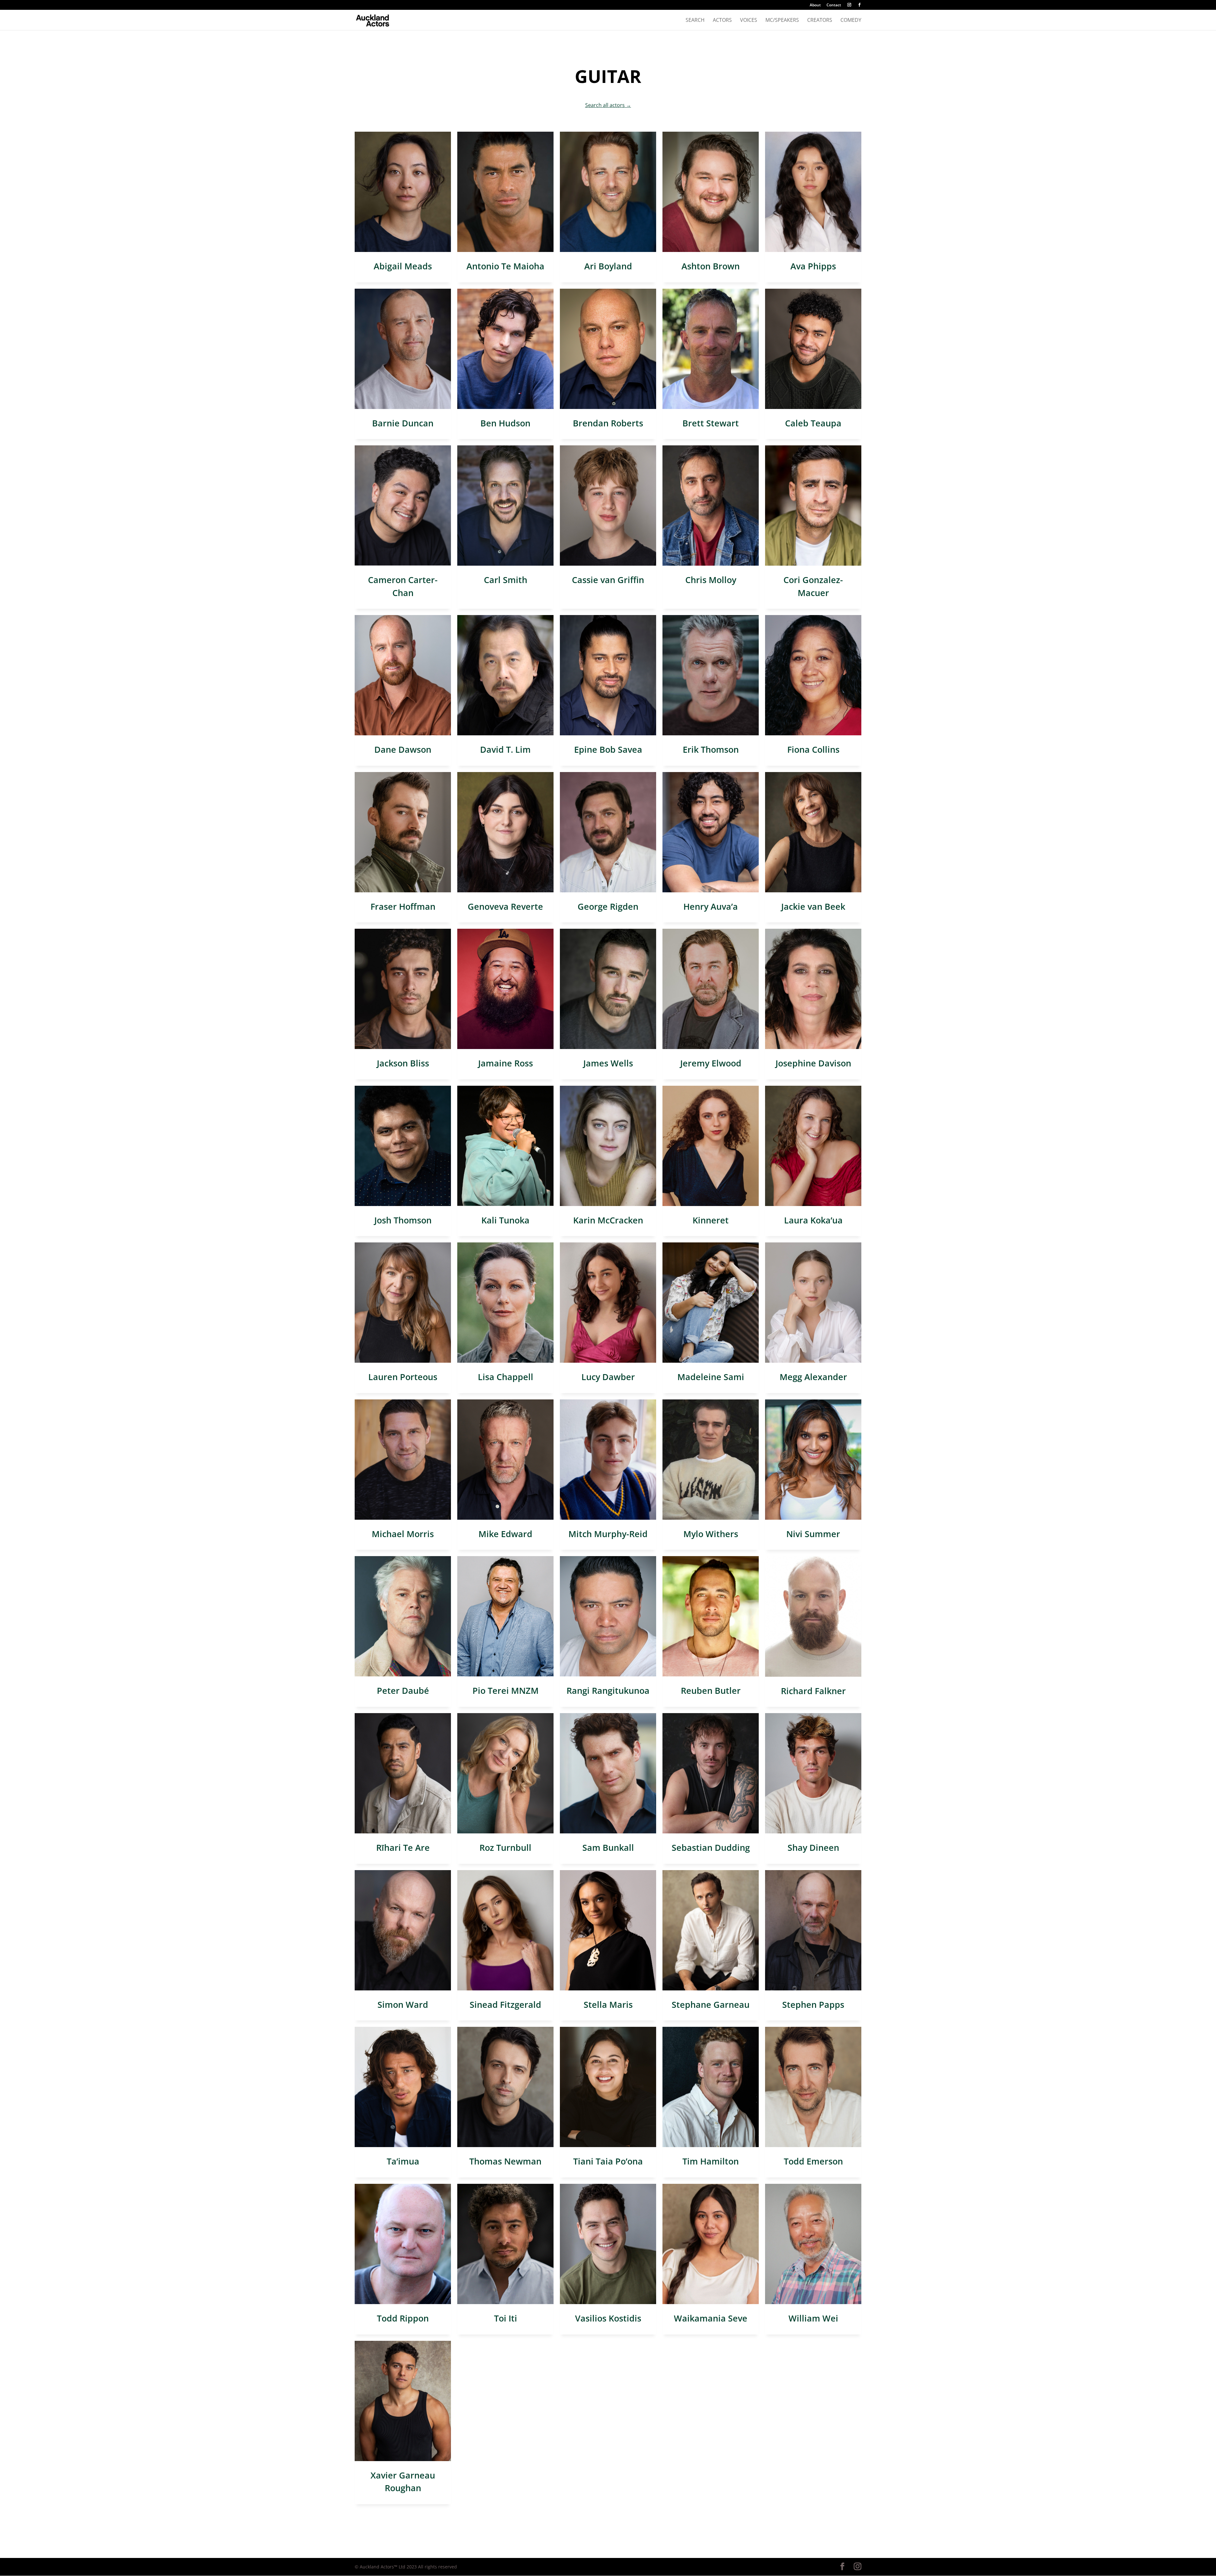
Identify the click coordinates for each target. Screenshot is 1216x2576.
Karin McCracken (608, 1220)
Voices (749, 21)
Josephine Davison (813, 1063)
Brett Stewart (711, 423)
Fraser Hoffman (403, 906)
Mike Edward (505, 1534)
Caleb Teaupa (813, 423)
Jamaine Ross (506, 1063)
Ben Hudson (505, 423)
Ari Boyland (608, 266)
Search (695, 21)
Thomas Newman (505, 2161)
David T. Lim (505, 749)
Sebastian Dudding (711, 1847)
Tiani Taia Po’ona (608, 2161)
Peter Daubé (403, 1690)
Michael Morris (403, 1534)
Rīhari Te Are (403, 1847)
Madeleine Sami (711, 1377)
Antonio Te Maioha (505, 266)
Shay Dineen (813, 1847)
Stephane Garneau (711, 2004)
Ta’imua (403, 2161)
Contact (834, 5)
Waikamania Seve (711, 2318)
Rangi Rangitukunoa (608, 1690)
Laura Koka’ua (813, 1220)
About (815, 5)
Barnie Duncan (403, 423)
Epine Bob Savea (608, 749)
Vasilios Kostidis (608, 2318)
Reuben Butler (711, 1690)
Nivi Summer (813, 1534)
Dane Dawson (403, 749)
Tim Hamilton (711, 2161)
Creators (820, 21)
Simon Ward (403, 2004)
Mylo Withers (711, 1534)
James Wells (608, 1063)
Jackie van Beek (813, 906)
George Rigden (608, 906)
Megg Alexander (813, 1377)
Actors (722, 21)
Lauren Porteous (403, 1377)
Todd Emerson (813, 2161)
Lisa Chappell (506, 1377)
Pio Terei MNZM (506, 1690)
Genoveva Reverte (505, 906)
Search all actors (608, 105)
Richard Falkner (813, 1691)
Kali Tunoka (505, 1220)
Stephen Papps (813, 2004)
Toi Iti (506, 2318)
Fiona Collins (813, 749)
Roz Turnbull (505, 1847)
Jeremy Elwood (711, 1063)
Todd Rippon (403, 2318)
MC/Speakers (782, 21)
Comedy (851, 21)
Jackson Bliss (403, 1063)
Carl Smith (506, 580)
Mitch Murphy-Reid (608, 1534)
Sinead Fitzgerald (505, 2004)
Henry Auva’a (711, 906)
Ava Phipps (813, 266)
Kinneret (711, 1220)
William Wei (813, 2318)
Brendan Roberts (608, 423)
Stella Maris (608, 2004)
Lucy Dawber (608, 1377)
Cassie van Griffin (608, 580)
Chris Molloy (711, 580)
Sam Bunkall (608, 1847)
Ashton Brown (711, 266)
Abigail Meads (403, 266)
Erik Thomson (711, 749)
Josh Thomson (403, 1220)
